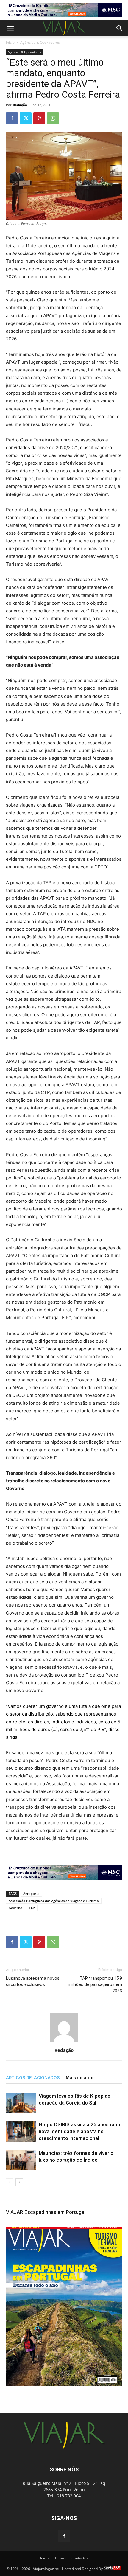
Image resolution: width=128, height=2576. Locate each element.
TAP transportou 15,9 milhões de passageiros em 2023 (95, 1984)
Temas (60, 2558)
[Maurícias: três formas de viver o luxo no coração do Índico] (21, 2160)
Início (10, 42)
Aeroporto (31, 1894)
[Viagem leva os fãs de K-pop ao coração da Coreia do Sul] (21, 2103)
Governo (15, 1908)
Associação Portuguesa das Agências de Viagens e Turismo (54, 1901)
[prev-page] (10, 2182)
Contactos (80, 2558)
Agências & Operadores (40, 42)
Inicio (45, 2558)
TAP (32, 1908)
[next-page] (19, 2182)
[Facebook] (12, 118)
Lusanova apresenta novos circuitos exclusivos (33, 1981)
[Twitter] (26, 118)
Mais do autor (81, 2078)
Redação (20, 105)
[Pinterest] (39, 118)
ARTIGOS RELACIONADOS (33, 2078)
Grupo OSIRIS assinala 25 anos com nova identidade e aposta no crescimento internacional (79, 2131)
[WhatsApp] (53, 118)
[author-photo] (64, 2042)
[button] (10, 28)
